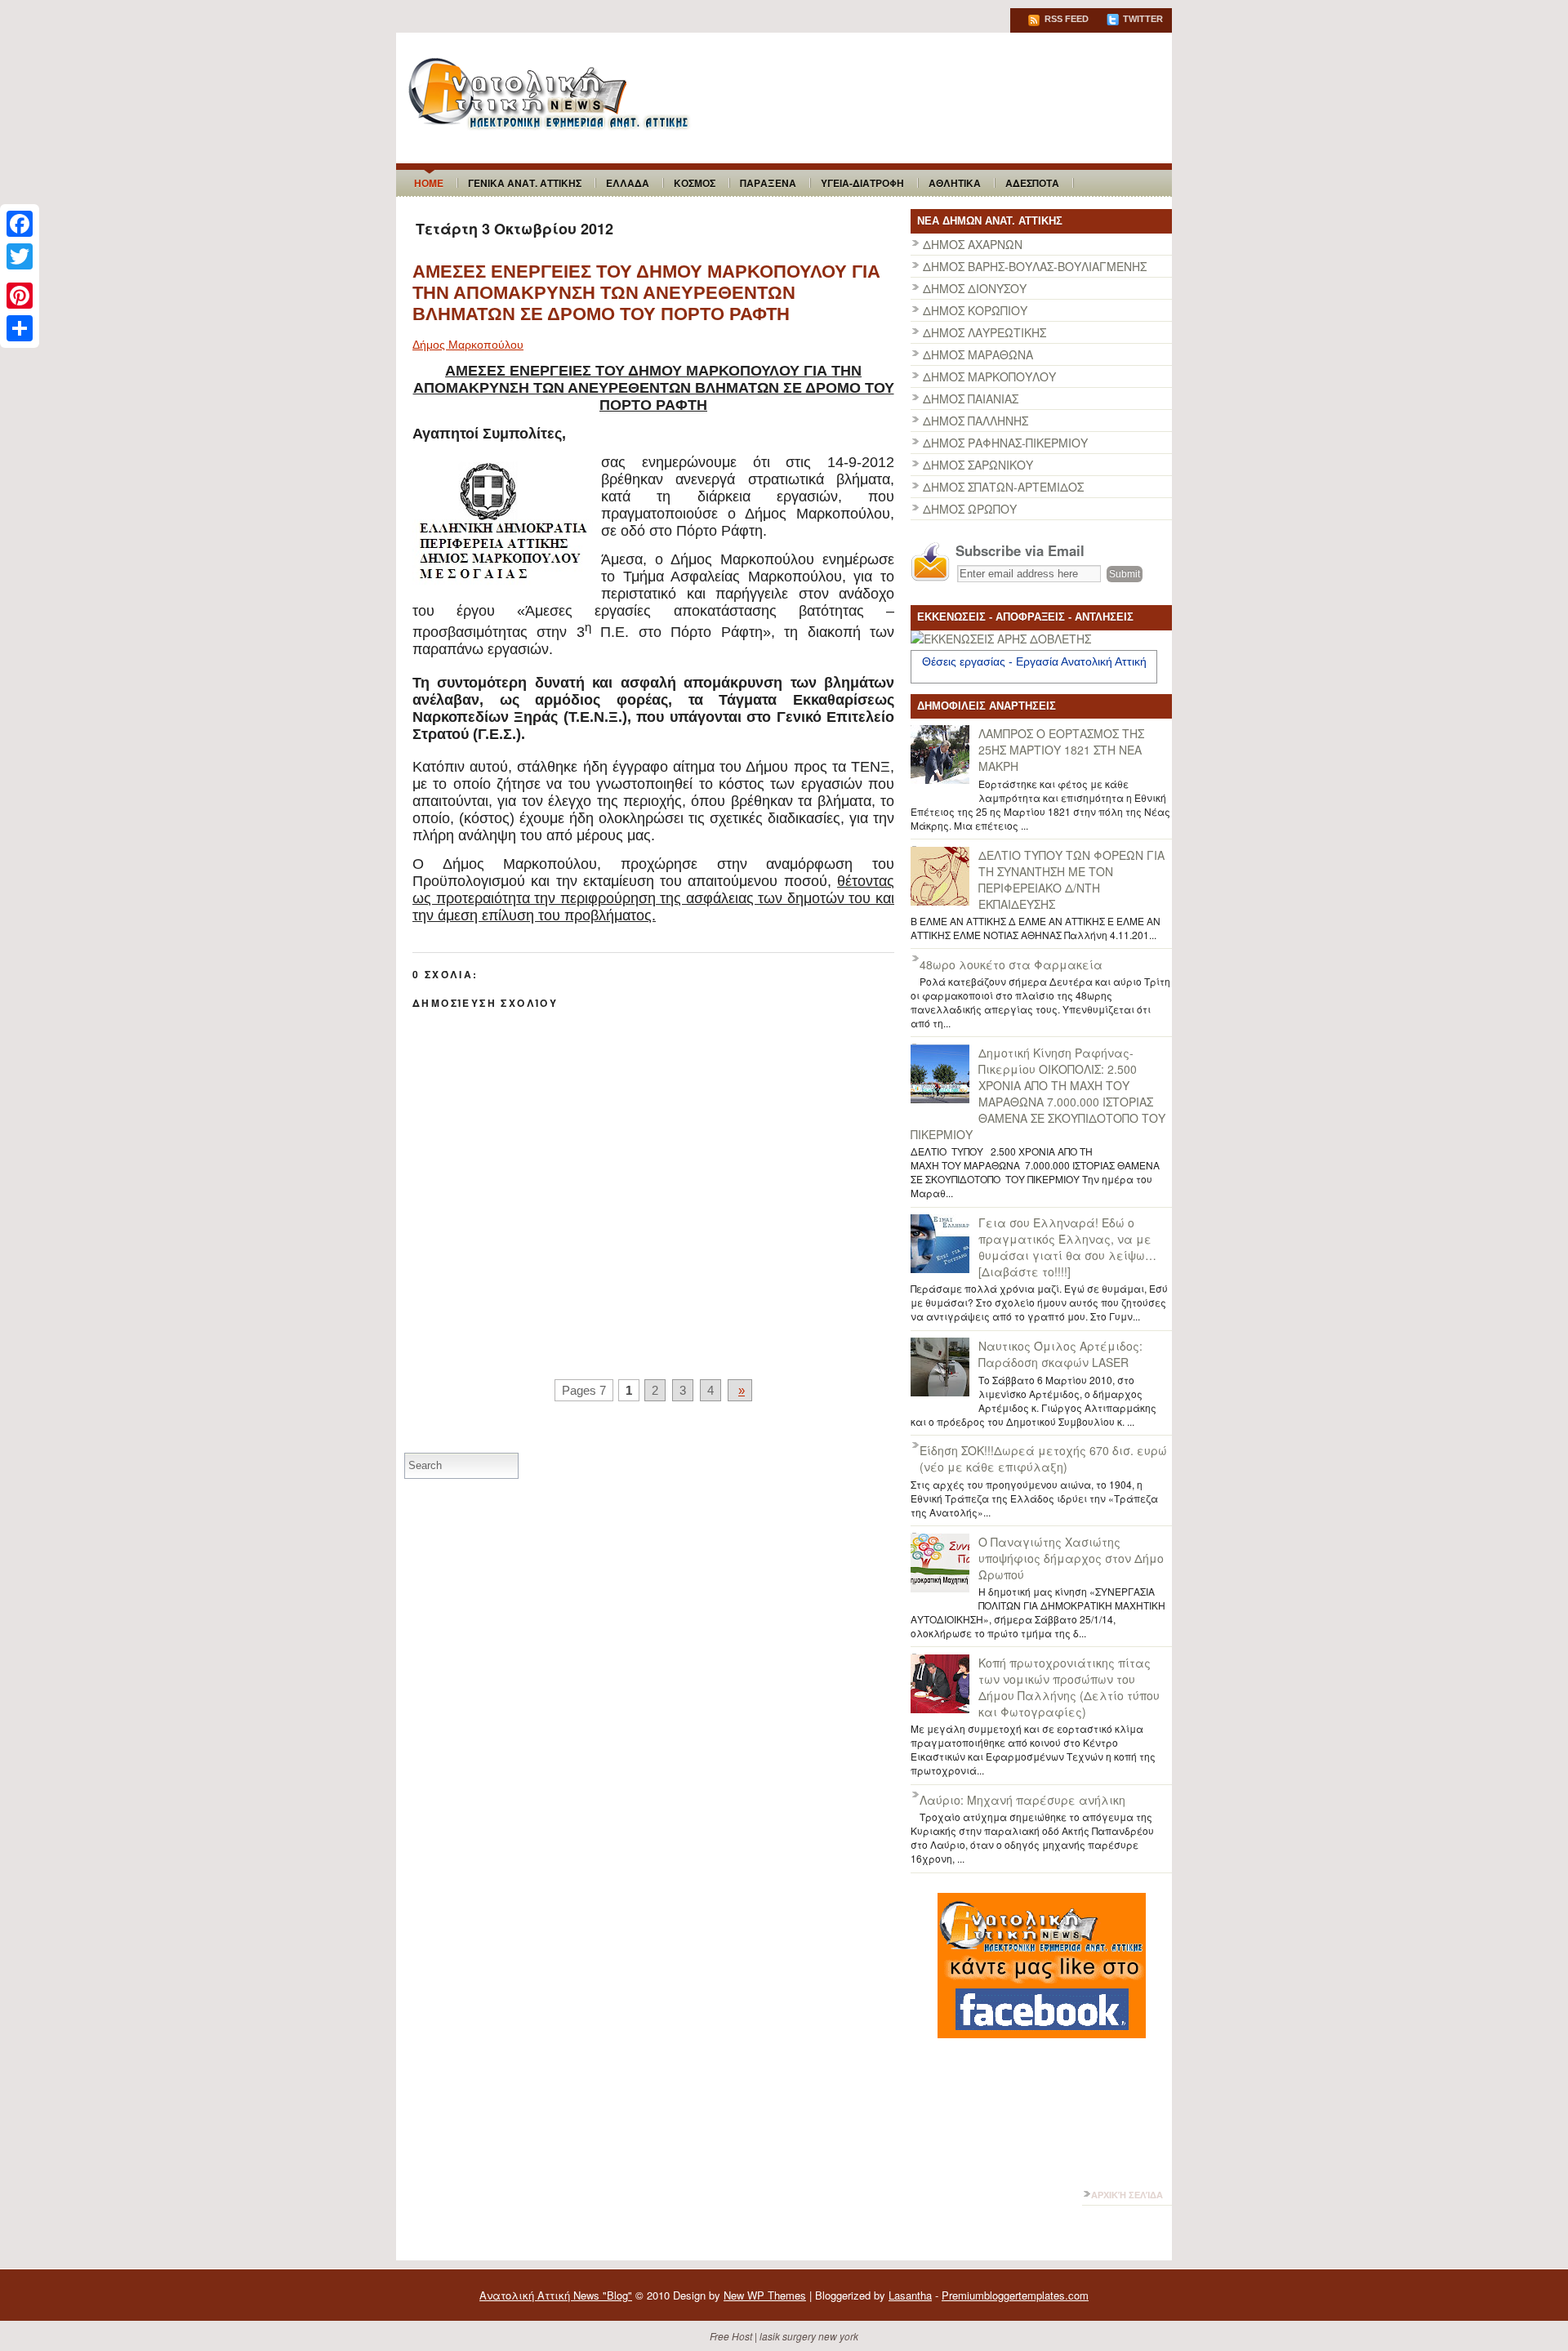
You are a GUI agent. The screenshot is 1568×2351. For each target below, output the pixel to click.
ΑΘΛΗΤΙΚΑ (955, 183)
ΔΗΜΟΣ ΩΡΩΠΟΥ (970, 509)
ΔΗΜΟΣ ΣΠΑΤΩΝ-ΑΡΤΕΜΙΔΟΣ (1003, 487)
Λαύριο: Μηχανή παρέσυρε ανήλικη (1022, 1800)
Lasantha (910, 2295)
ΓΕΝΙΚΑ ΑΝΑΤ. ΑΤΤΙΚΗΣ (525, 183)
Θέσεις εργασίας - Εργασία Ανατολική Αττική (1034, 661)
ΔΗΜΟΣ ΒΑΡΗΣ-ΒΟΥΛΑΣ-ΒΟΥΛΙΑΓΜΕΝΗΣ (1035, 266)
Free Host (731, 2336)
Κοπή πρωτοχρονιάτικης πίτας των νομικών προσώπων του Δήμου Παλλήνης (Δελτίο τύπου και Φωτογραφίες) (1069, 1687)
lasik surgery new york (809, 2336)
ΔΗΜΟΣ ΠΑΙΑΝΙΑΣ (971, 399)
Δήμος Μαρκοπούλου (468, 345)
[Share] (20, 328)
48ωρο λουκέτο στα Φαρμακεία (1011, 964)
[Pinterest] (20, 296)
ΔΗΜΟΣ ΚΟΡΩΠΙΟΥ (975, 310)
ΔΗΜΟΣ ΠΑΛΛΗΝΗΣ (976, 421)
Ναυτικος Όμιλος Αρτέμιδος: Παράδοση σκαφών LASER (1060, 1354)
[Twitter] (20, 256)
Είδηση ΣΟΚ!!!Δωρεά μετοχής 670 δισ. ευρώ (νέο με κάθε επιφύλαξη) (1043, 1458)
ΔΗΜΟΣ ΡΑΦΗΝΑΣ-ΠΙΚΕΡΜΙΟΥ (1005, 443)
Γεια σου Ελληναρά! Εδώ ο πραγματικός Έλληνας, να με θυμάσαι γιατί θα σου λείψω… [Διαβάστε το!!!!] (1067, 1247)
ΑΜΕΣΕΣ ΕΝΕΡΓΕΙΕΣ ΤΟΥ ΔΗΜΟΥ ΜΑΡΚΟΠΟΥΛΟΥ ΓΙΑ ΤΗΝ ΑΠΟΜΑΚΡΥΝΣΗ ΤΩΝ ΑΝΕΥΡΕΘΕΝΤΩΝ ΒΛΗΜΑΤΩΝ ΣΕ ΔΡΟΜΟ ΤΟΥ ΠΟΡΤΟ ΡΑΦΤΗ (646, 293)
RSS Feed (1065, 19)
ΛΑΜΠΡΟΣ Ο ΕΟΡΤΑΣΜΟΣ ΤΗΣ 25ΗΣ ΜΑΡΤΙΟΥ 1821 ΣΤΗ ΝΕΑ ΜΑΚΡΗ (1061, 750)
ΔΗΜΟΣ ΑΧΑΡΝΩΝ (973, 244)
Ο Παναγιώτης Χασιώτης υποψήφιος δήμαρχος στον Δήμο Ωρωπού (1071, 1558)
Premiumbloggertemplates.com (1015, 2295)
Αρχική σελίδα (1127, 2195)
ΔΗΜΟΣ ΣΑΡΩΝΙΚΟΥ (978, 465)
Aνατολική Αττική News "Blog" (556, 2295)
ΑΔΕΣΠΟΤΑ (1032, 183)
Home (429, 183)
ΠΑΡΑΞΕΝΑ (768, 183)
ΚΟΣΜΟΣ (695, 183)
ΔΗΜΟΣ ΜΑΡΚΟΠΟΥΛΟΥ (989, 376)
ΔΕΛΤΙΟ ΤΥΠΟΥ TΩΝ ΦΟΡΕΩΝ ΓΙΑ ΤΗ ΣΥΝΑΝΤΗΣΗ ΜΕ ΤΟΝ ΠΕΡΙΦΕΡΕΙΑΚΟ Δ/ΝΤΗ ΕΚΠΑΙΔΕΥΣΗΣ (1071, 879)
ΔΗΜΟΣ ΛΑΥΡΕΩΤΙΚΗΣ (984, 332)
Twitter (1142, 19)
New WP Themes (765, 2295)
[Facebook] (20, 224)
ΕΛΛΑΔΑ (628, 183)
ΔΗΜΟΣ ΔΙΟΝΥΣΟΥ (975, 288)
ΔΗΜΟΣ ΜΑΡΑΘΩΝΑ (978, 354)
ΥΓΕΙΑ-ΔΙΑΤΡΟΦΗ (862, 183)
